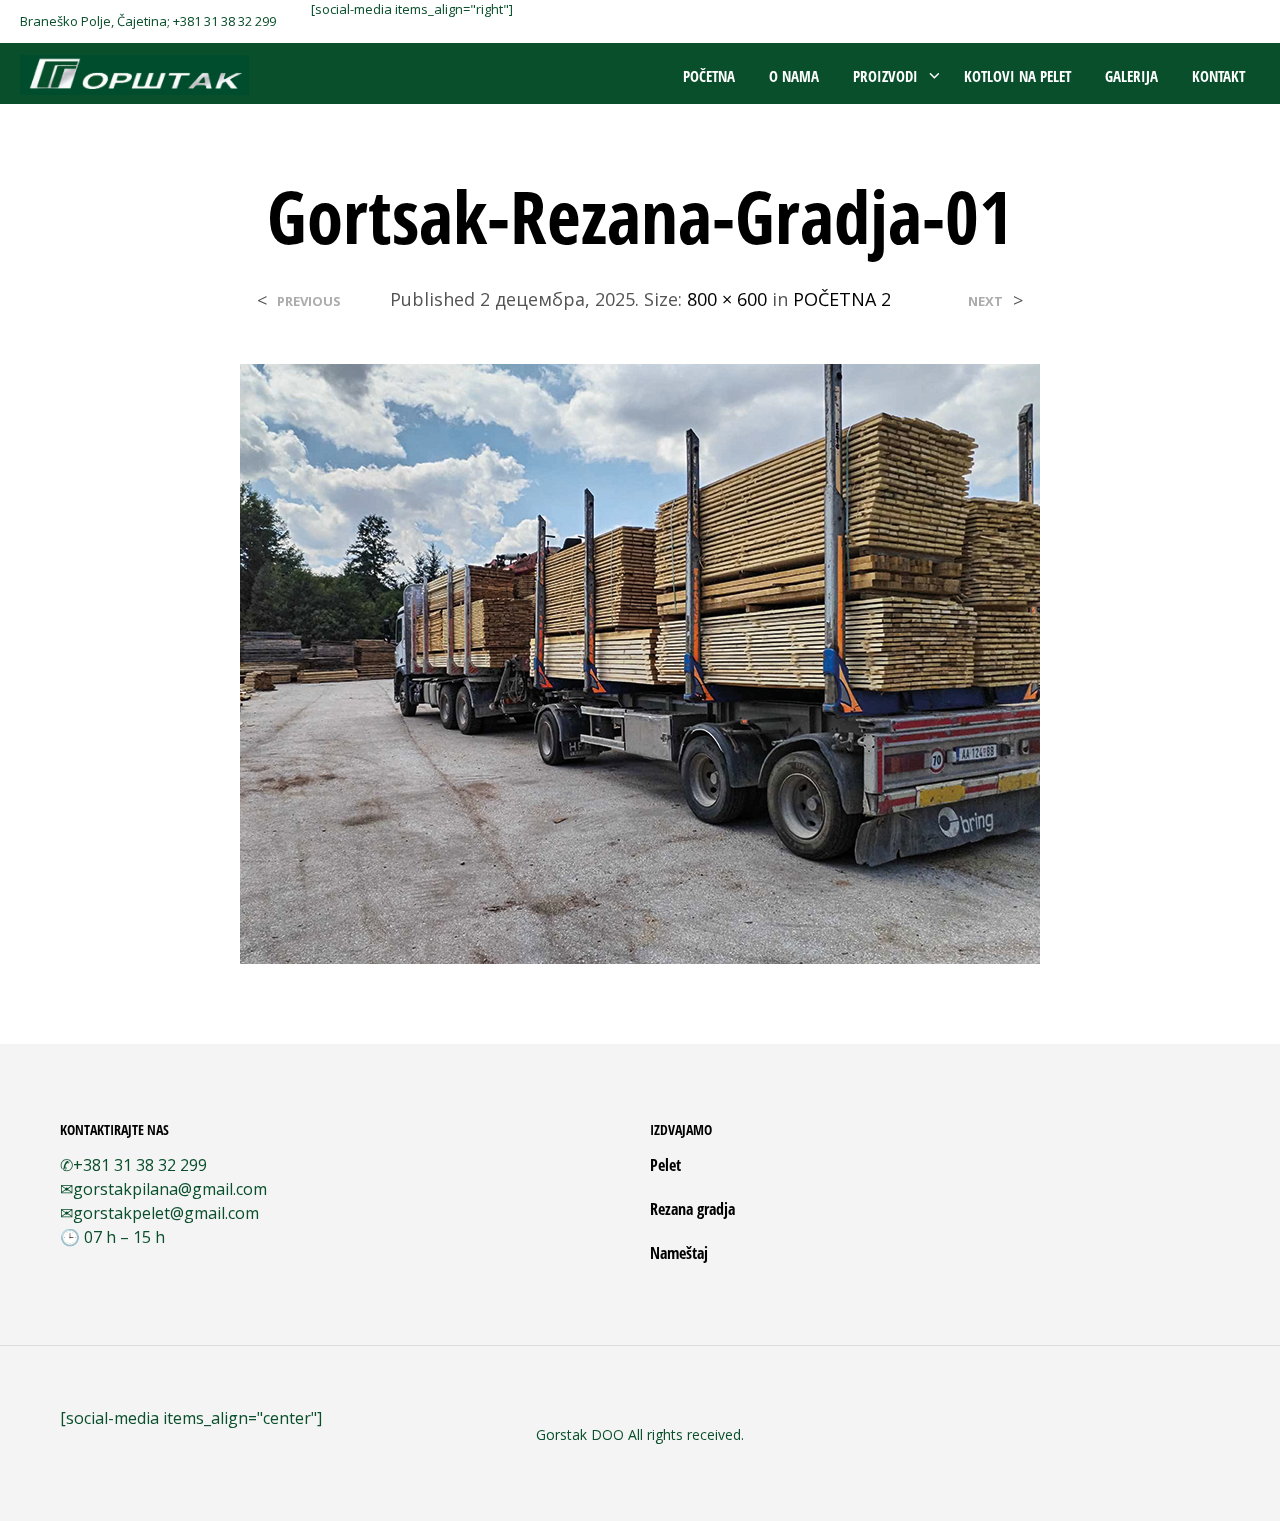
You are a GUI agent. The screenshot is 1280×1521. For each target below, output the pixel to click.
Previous (309, 301)
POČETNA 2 (842, 299)
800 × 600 (727, 299)
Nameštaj (679, 1253)
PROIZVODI (885, 76)
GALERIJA (1131, 76)
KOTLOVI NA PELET (1017, 76)
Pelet (665, 1165)
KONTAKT (1218, 76)
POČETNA (709, 76)
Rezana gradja (692, 1209)
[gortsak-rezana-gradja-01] (640, 662)
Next (985, 301)
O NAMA (794, 76)
